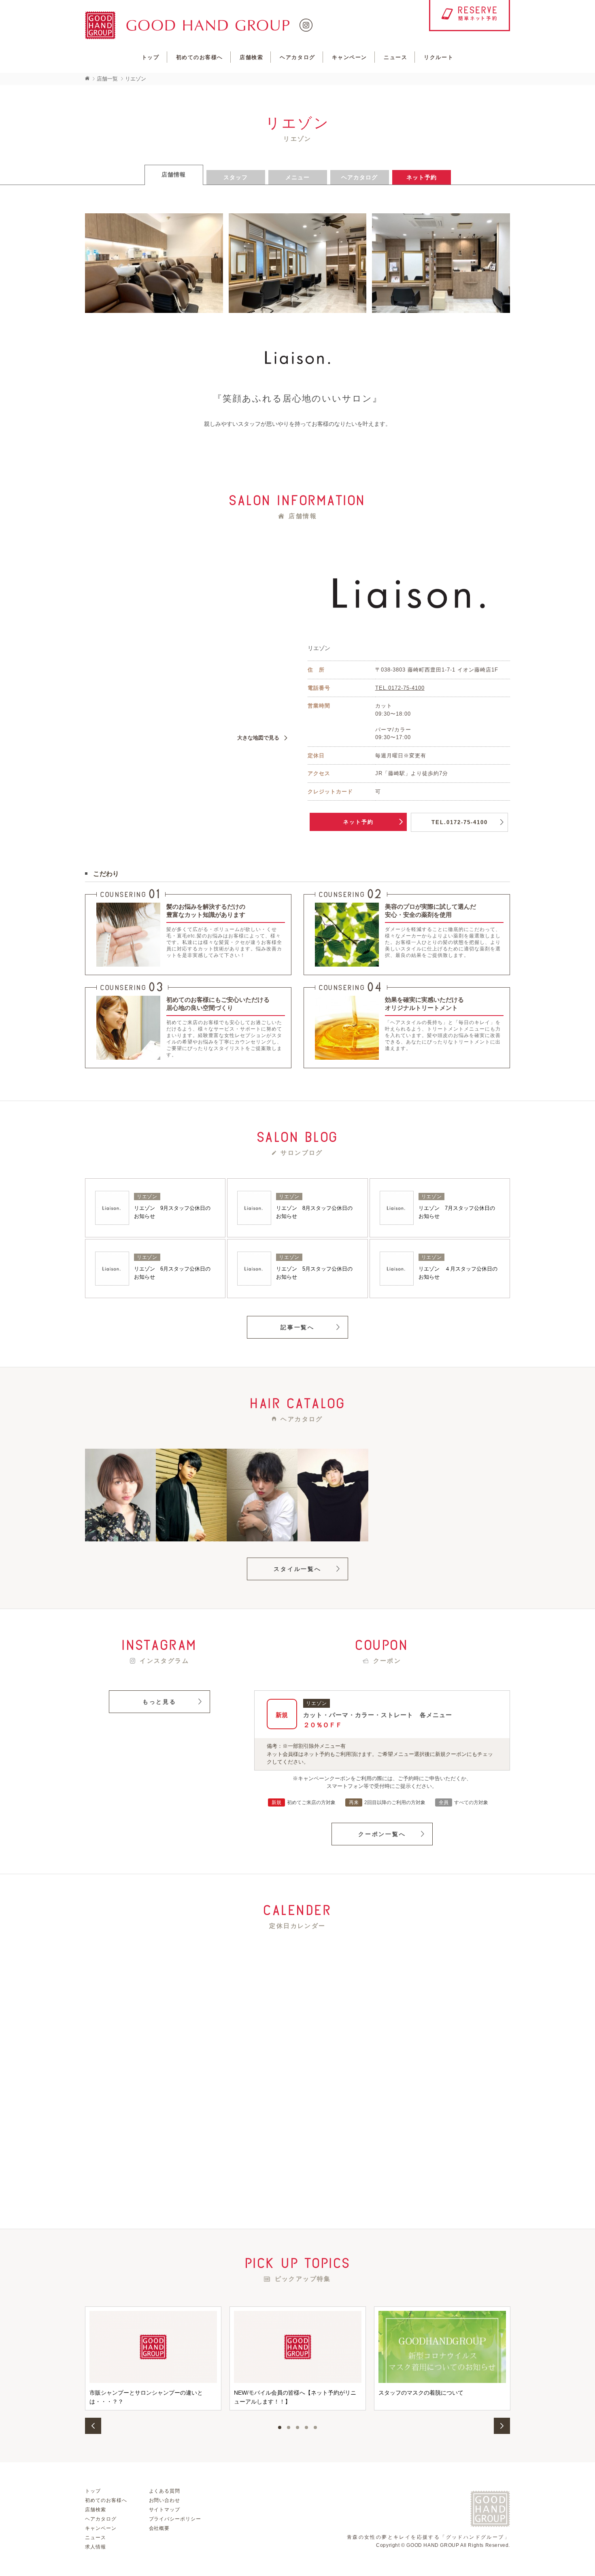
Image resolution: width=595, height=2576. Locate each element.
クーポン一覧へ (382, 1834)
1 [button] (280, 2427)
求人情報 (96, 2547)
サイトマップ (165, 2510)
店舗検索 (251, 57)
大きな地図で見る (258, 738)
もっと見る (159, 1702)
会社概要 (159, 2528)
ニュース (395, 57)
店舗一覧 (107, 79)
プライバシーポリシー (175, 2519)
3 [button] (297, 2427)
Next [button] (502, 2426)
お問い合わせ (165, 2500)
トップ (151, 57)
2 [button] (289, 2427)
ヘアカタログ (297, 57)
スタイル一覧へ (297, 1569)
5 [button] (315, 2427)
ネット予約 (358, 822)
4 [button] (306, 2427)
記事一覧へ (297, 1327)
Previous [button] (93, 2426)
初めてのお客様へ (200, 57)
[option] (153, 2358)
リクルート (439, 57)
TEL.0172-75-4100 (400, 688)
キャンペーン (350, 57)
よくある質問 (165, 2491)
